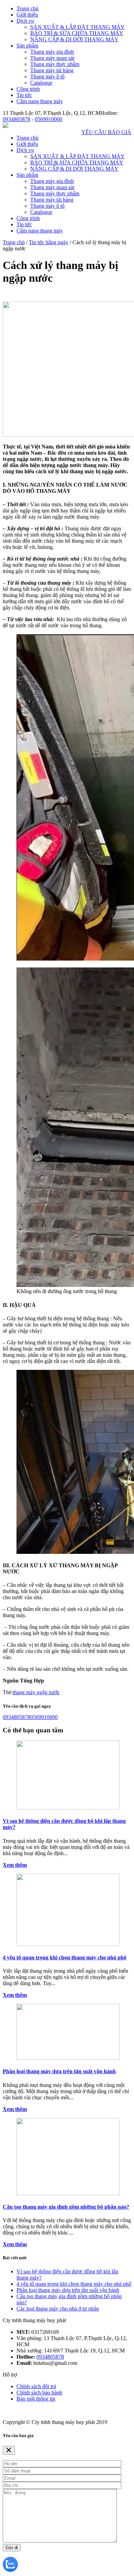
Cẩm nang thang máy (40, 101)
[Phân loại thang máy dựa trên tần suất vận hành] (68, 2058)
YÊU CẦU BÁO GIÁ (106, 132)
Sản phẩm (27, 46)
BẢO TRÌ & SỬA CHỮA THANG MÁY (77, 33)
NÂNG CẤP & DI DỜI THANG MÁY (74, 39)
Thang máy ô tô (47, 77)
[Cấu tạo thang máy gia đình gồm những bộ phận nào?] (68, 2193)
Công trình (28, 89)
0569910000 (48, 119)
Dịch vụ (25, 21)
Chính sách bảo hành (39, 2393)
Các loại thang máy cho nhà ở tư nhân (58, 2309)
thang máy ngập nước (36, 1692)
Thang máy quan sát (52, 58)
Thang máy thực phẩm (55, 64)
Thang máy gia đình (52, 52)
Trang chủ (27, 8)
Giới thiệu (27, 15)
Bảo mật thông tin (36, 2399)
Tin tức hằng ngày (49, 242)
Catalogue (41, 83)
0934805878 (16, 119)
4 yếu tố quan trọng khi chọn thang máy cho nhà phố (65, 1957)
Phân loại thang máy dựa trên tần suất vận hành (59, 2071)
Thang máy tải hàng (52, 70)
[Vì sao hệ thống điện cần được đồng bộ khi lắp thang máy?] (68, 1807)
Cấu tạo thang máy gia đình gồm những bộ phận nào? (66, 2207)
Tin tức (24, 95)
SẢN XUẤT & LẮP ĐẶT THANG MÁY (77, 27)
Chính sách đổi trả (36, 2386)
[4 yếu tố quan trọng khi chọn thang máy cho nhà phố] (68, 1944)
